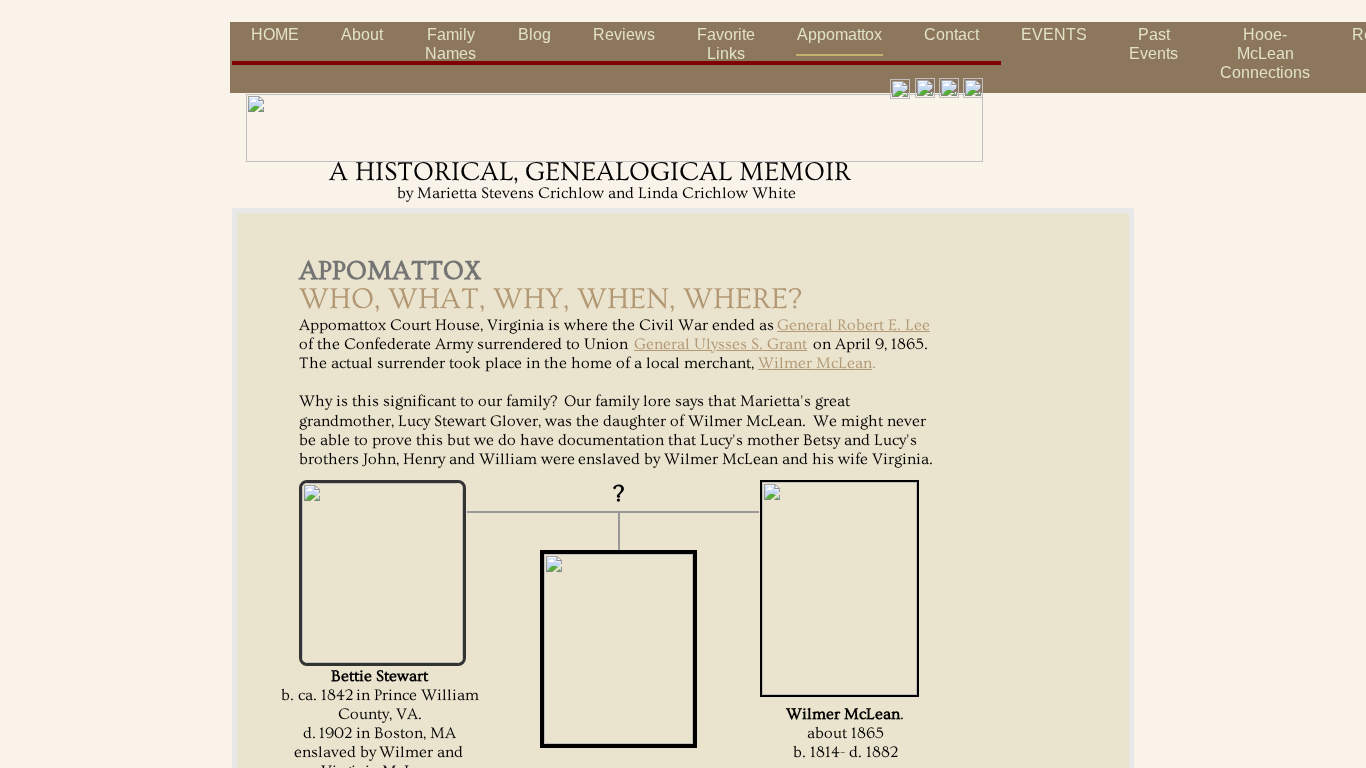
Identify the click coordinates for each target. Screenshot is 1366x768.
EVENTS (1054, 34)
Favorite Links (726, 44)
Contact (951, 34)
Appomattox (839, 34)
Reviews (624, 34)
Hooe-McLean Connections (1265, 53)
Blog (534, 34)
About (362, 34)
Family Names (450, 44)
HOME (275, 34)
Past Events (1153, 44)
